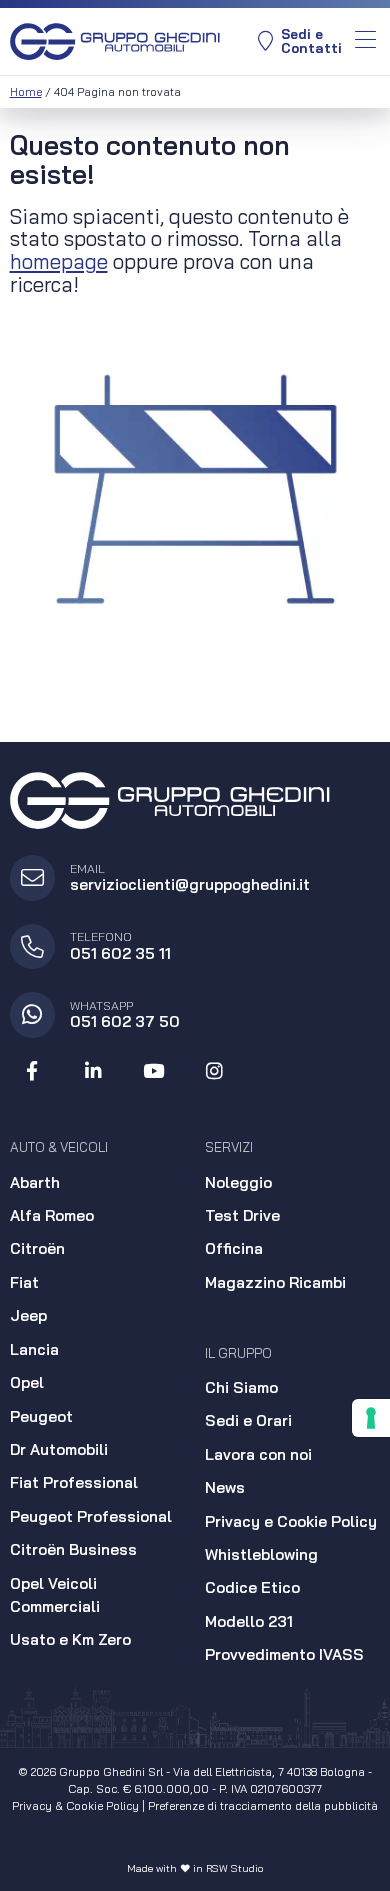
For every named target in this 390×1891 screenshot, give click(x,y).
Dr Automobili (59, 1449)
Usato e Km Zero (70, 1639)
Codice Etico (252, 1587)
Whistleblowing (261, 1554)
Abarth (35, 1182)
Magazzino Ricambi (275, 1282)
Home (26, 92)
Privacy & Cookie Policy (75, 1806)
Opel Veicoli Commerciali (55, 1595)
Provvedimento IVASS (284, 1654)
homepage (59, 261)
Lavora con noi (258, 1454)
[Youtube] (154, 1072)
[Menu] (365, 41)
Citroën (37, 1248)
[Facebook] (33, 1072)
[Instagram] (215, 1072)
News (225, 1487)
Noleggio (238, 1182)
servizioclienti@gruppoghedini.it (190, 884)
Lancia (34, 1349)
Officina (234, 1248)
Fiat (24, 1282)
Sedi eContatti (311, 41)
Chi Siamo (241, 1387)
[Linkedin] (93, 1072)
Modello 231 (249, 1621)
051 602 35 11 (120, 953)
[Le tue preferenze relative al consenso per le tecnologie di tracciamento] (371, 1418)
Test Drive (242, 1215)
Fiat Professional (74, 1482)
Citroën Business (73, 1549)
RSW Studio (234, 1868)
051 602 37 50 (125, 1021)
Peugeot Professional (91, 1516)
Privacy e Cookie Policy (291, 1521)
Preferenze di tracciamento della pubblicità (263, 1806)
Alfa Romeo (52, 1215)
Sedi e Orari (248, 1420)
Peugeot (41, 1416)
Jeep (28, 1315)
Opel (27, 1382)
